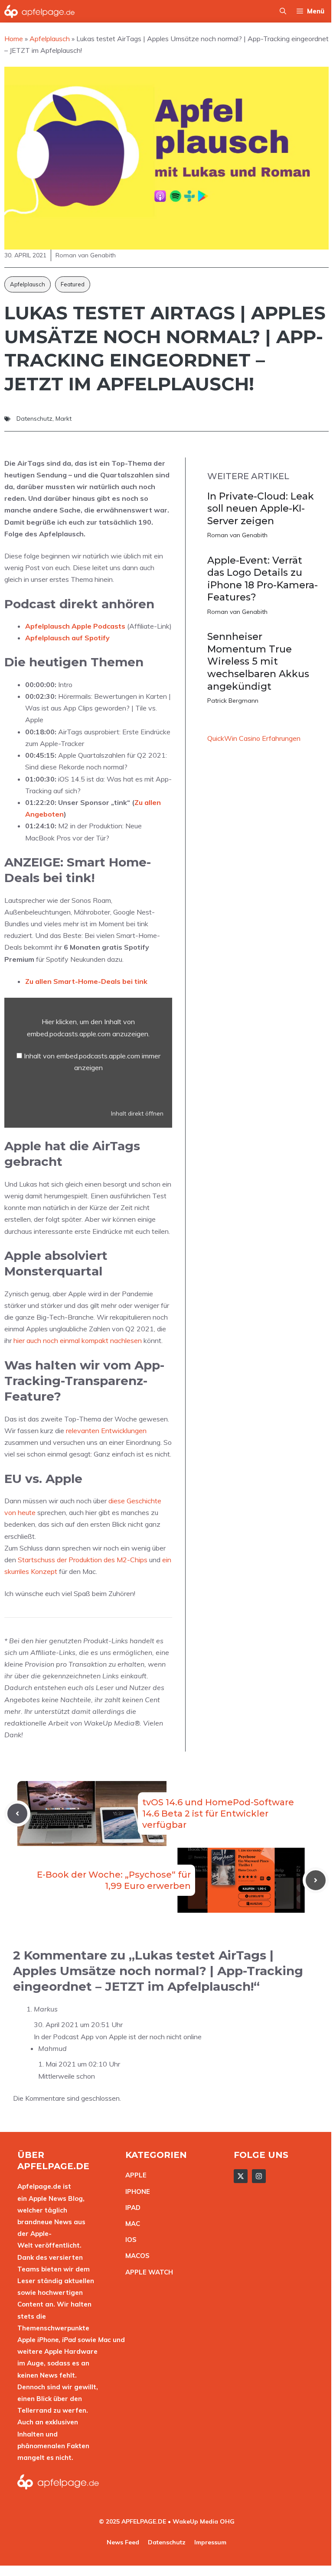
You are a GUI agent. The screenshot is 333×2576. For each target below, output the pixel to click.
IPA (131, 2208)
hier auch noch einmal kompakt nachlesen (78, 1340)
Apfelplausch (28, 284)
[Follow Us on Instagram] (259, 2176)
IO (129, 2240)
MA (131, 2224)
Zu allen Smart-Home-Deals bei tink (86, 981)
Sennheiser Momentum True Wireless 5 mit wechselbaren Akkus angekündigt (258, 661)
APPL (134, 2175)
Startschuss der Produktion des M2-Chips (83, 1560)
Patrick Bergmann (233, 701)
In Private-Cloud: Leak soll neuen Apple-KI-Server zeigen (261, 509)
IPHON (136, 2192)
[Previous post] (17, 1814)
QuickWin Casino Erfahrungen (254, 738)
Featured (73, 284)
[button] (283, 11)
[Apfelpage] (40, 11)
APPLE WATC (147, 2272)
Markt (64, 419)
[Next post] (316, 1880)
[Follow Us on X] (241, 2176)
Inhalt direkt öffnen (137, 1113)
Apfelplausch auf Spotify (67, 638)
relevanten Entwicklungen (106, 1431)
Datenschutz (34, 419)
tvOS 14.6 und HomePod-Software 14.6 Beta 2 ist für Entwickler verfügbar (218, 1814)
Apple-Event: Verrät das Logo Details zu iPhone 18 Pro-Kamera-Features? (263, 579)
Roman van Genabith (237, 535)
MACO (135, 2256)
